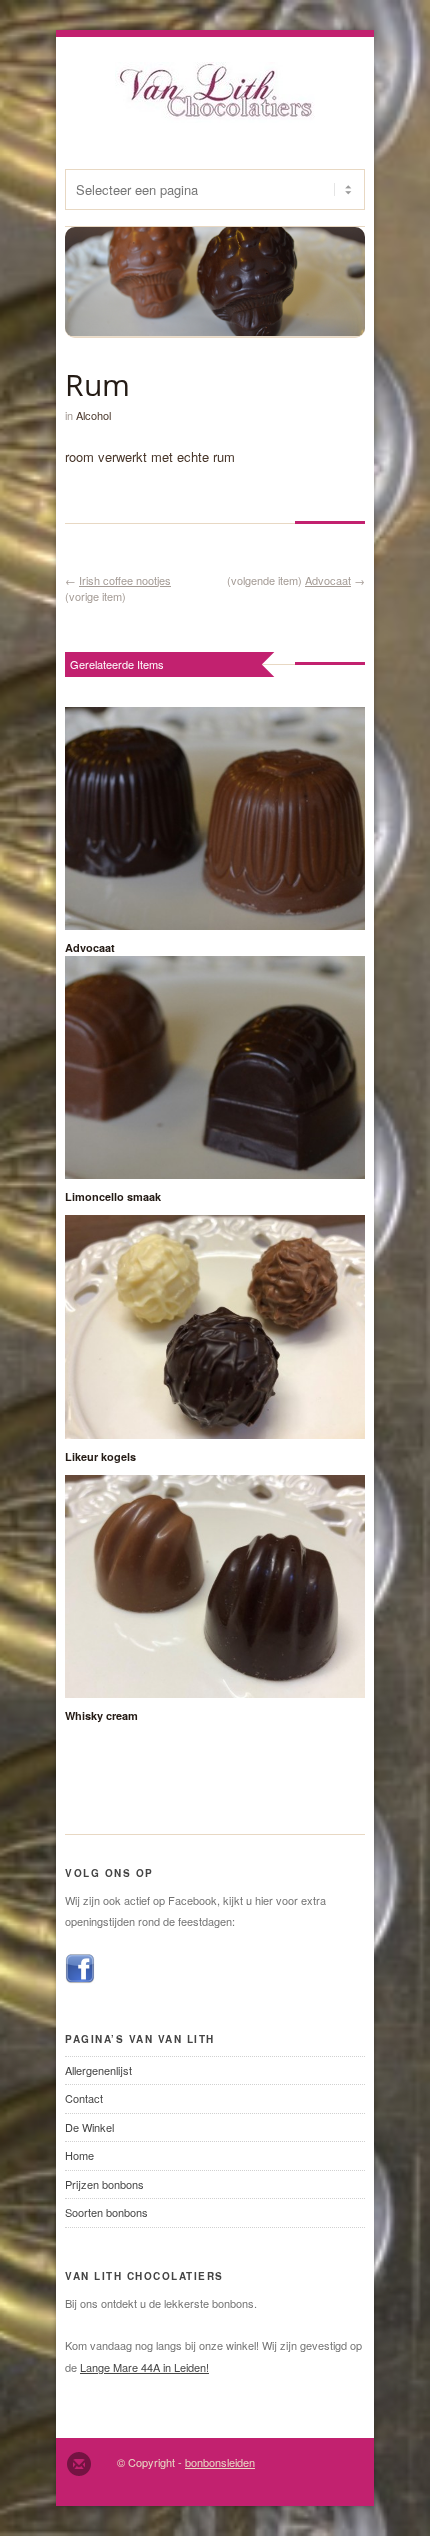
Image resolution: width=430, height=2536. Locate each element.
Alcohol (93, 415)
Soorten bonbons (106, 2212)
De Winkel (89, 2127)
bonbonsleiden (220, 2462)
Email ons (79, 2464)
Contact (84, 2098)
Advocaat (328, 580)
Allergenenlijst (98, 2070)
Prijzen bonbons (104, 2184)
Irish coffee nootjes (125, 580)
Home (79, 2155)
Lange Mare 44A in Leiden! (144, 2367)
